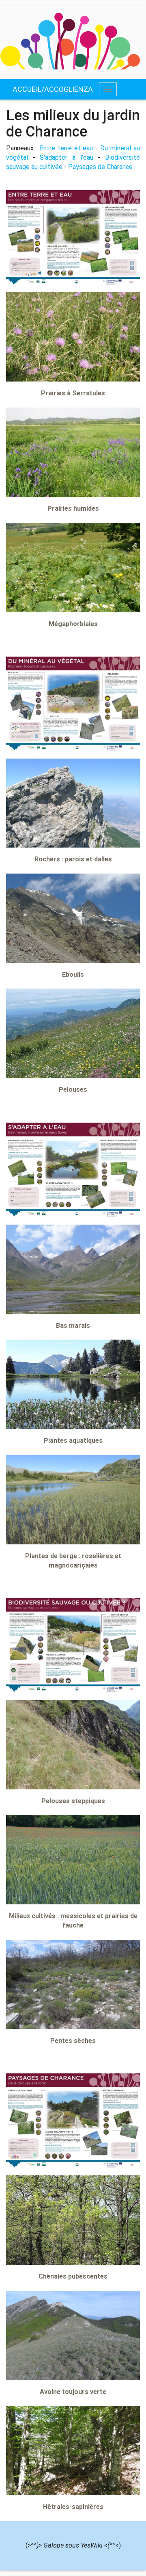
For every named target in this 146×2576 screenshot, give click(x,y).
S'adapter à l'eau (66, 157)
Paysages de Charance (100, 167)
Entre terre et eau (67, 148)
